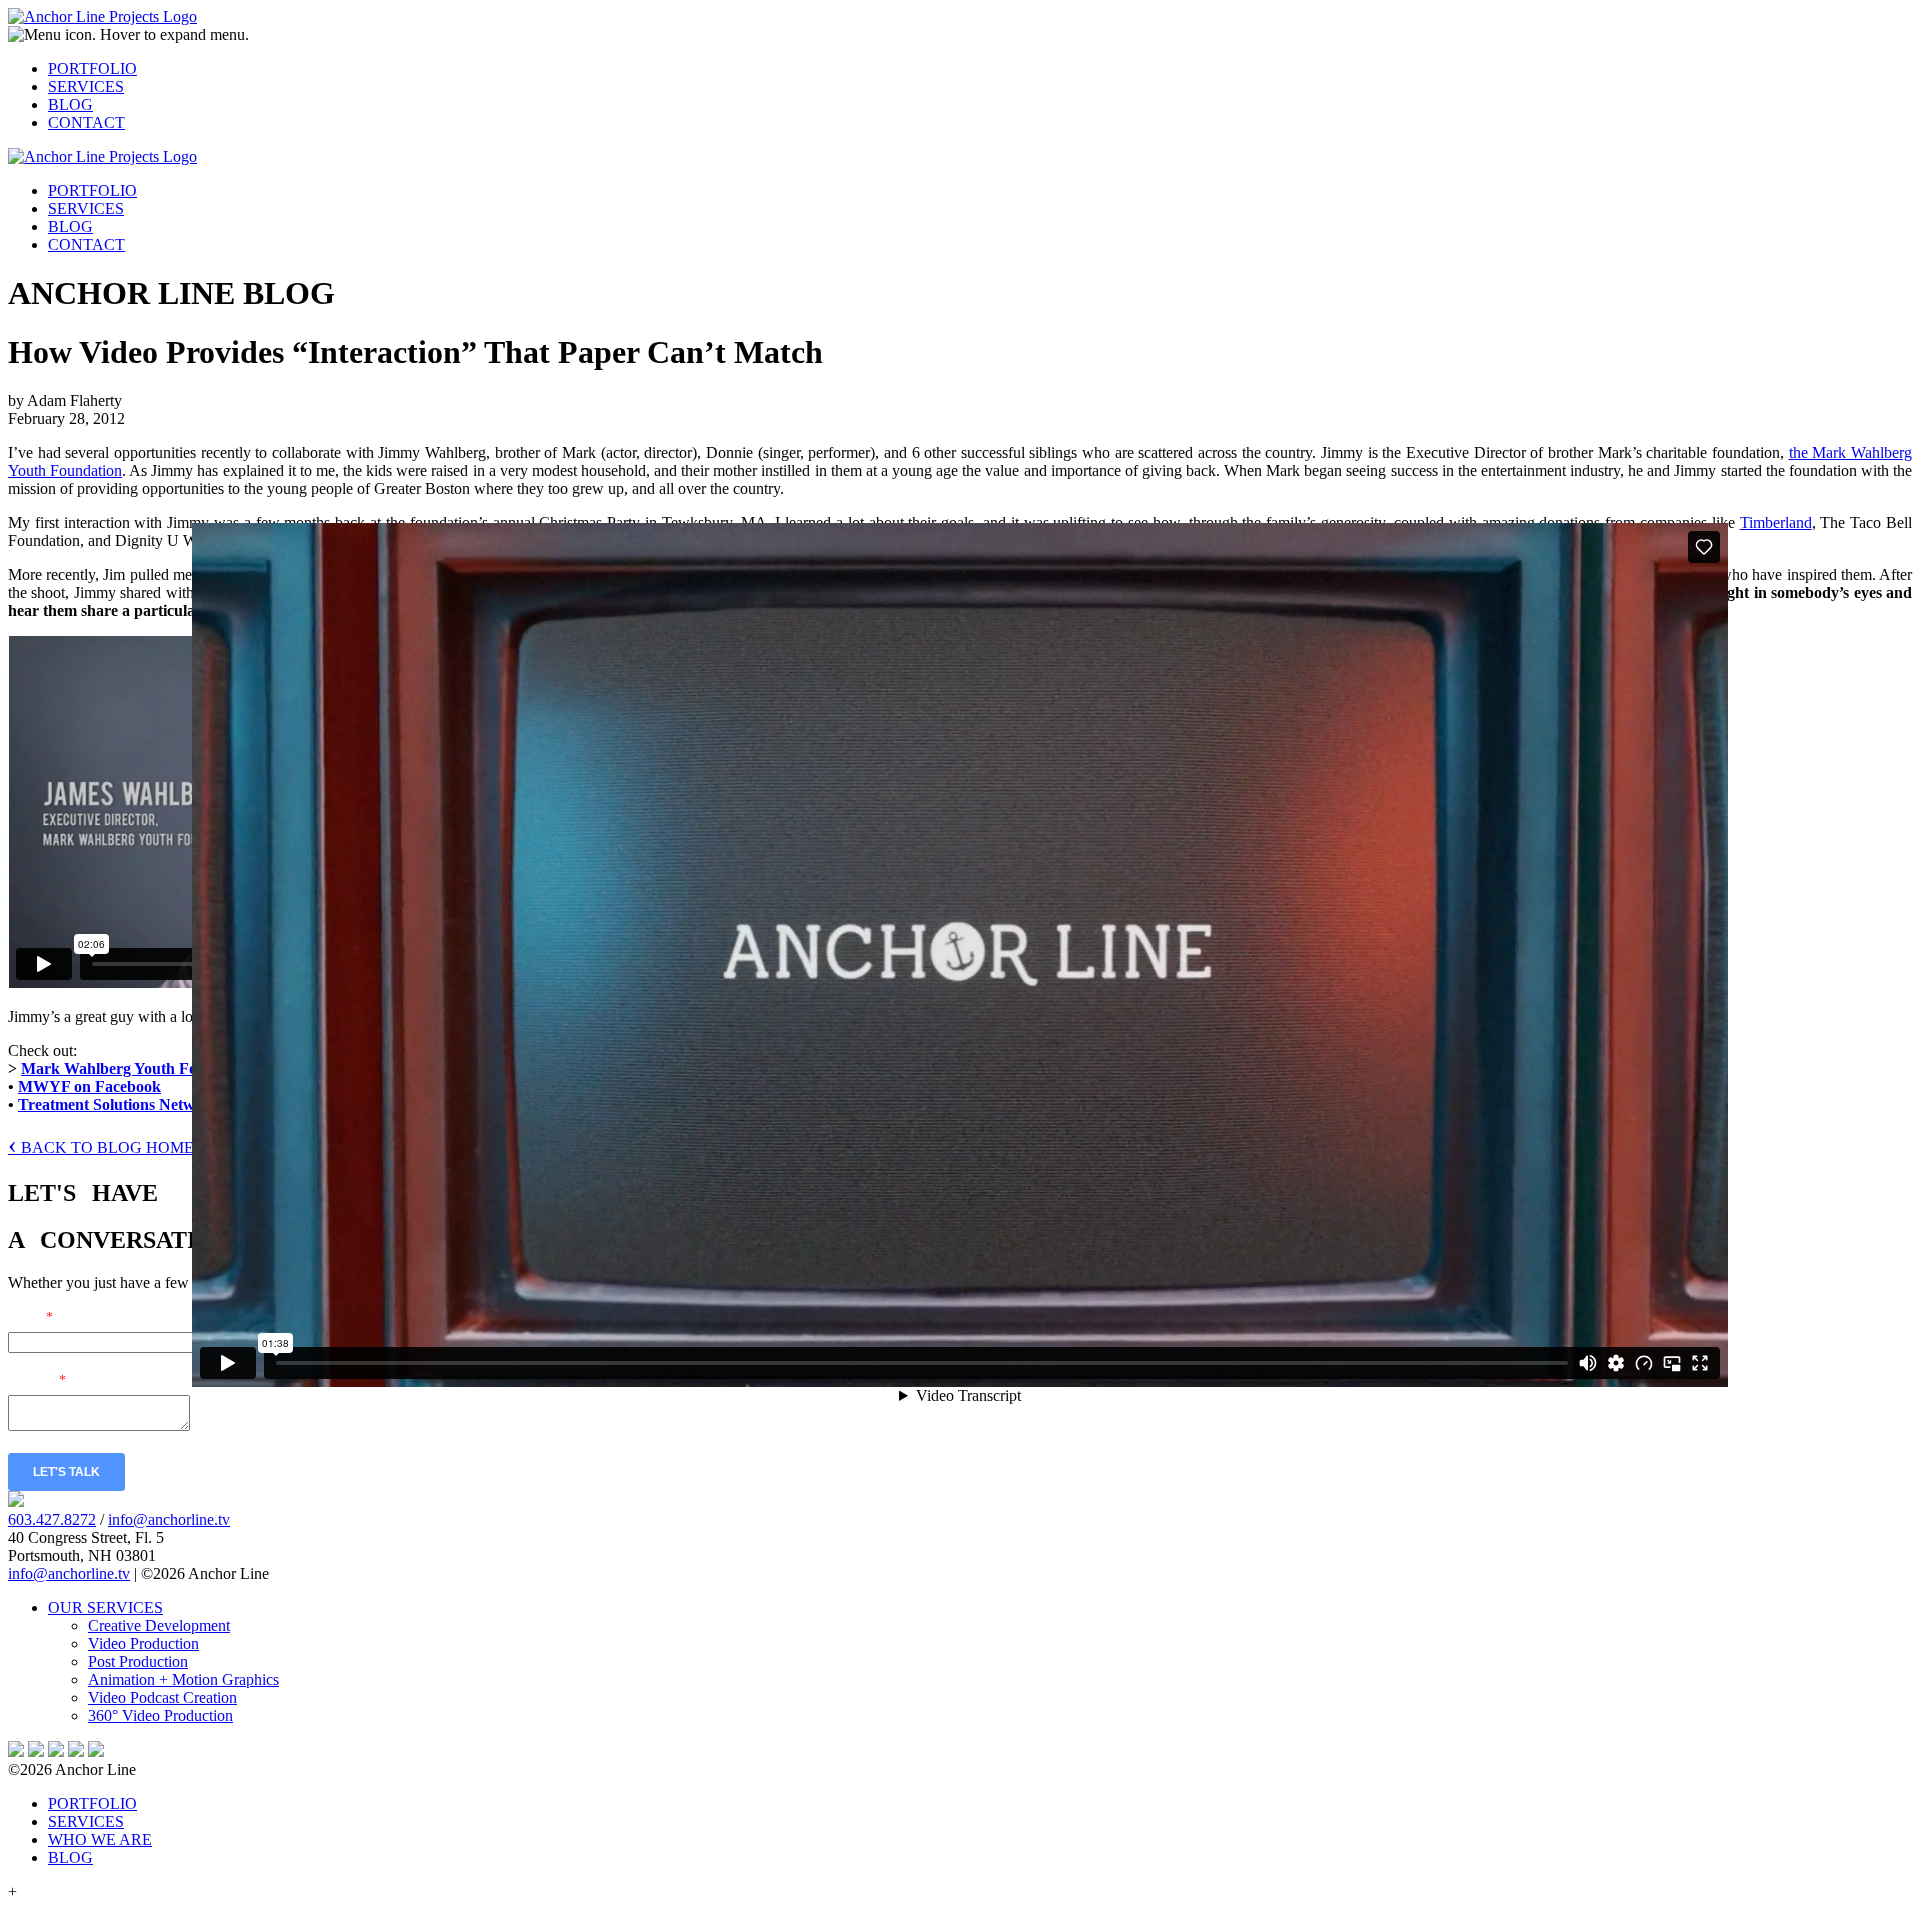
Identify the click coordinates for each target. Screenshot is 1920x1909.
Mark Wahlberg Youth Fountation (137, 1068)
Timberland (1776, 522)
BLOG (70, 104)
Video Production (143, 1643)
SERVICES (86, 86)
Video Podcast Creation (162, 1697)
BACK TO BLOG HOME (101, 1147)
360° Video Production (160, 1715)
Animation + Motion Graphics (183, 1679)
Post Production (138, 1661)
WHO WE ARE (100, 1839)
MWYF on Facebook (89, 1086)
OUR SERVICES (105, 1607)
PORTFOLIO (92, 68)
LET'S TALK (66, 1472)
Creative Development (159, 1625)
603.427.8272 (52, 1519)
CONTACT (86, 122)
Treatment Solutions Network (118, 1104)
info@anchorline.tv (169, 1519)
